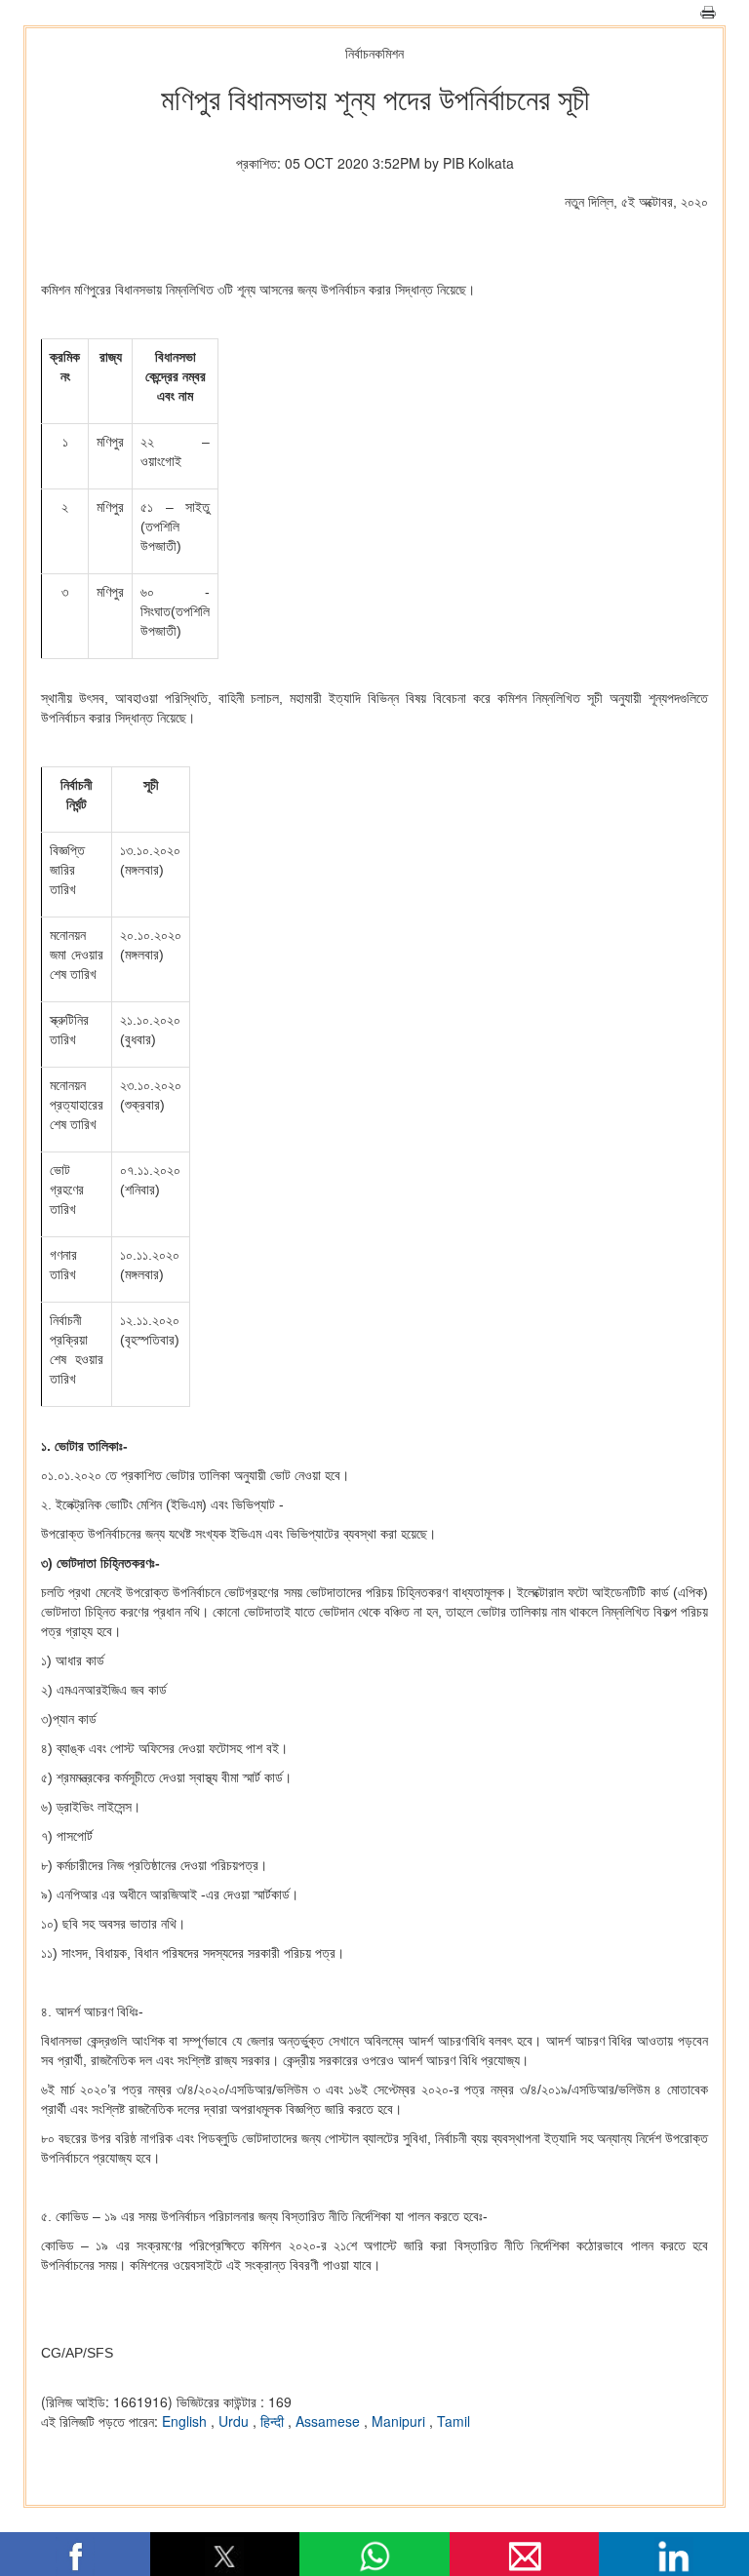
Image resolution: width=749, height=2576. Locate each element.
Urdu (236, 2421)
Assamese (330, 2421)
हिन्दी (274, 2421)
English (186, 2421)
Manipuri (400, 2421)
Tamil (453, 2421)
